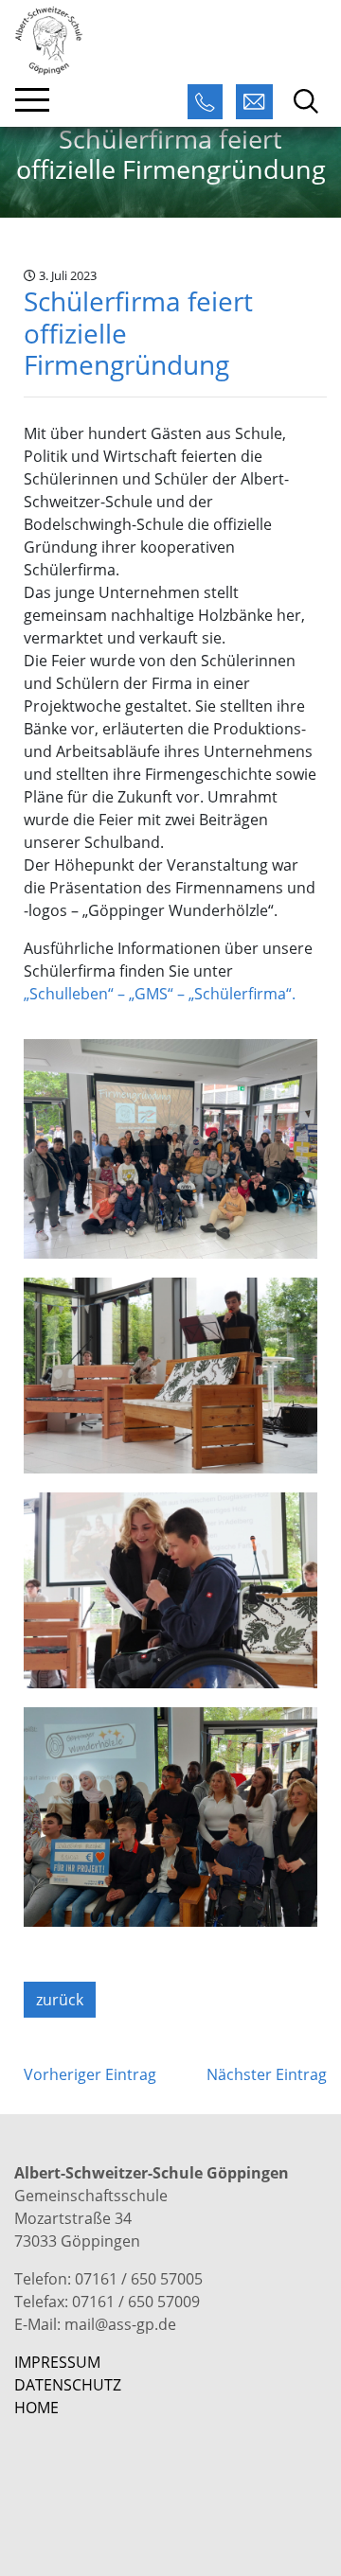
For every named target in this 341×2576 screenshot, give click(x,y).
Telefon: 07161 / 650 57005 (108, 2279)
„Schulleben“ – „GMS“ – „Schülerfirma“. (160, 994)
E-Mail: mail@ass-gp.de (95, 2324)
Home (36, 2408)
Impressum (57, 2362)
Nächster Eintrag (267, 2074)
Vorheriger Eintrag (90, 2074)
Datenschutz (68, 2385)
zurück (60, 2000)
